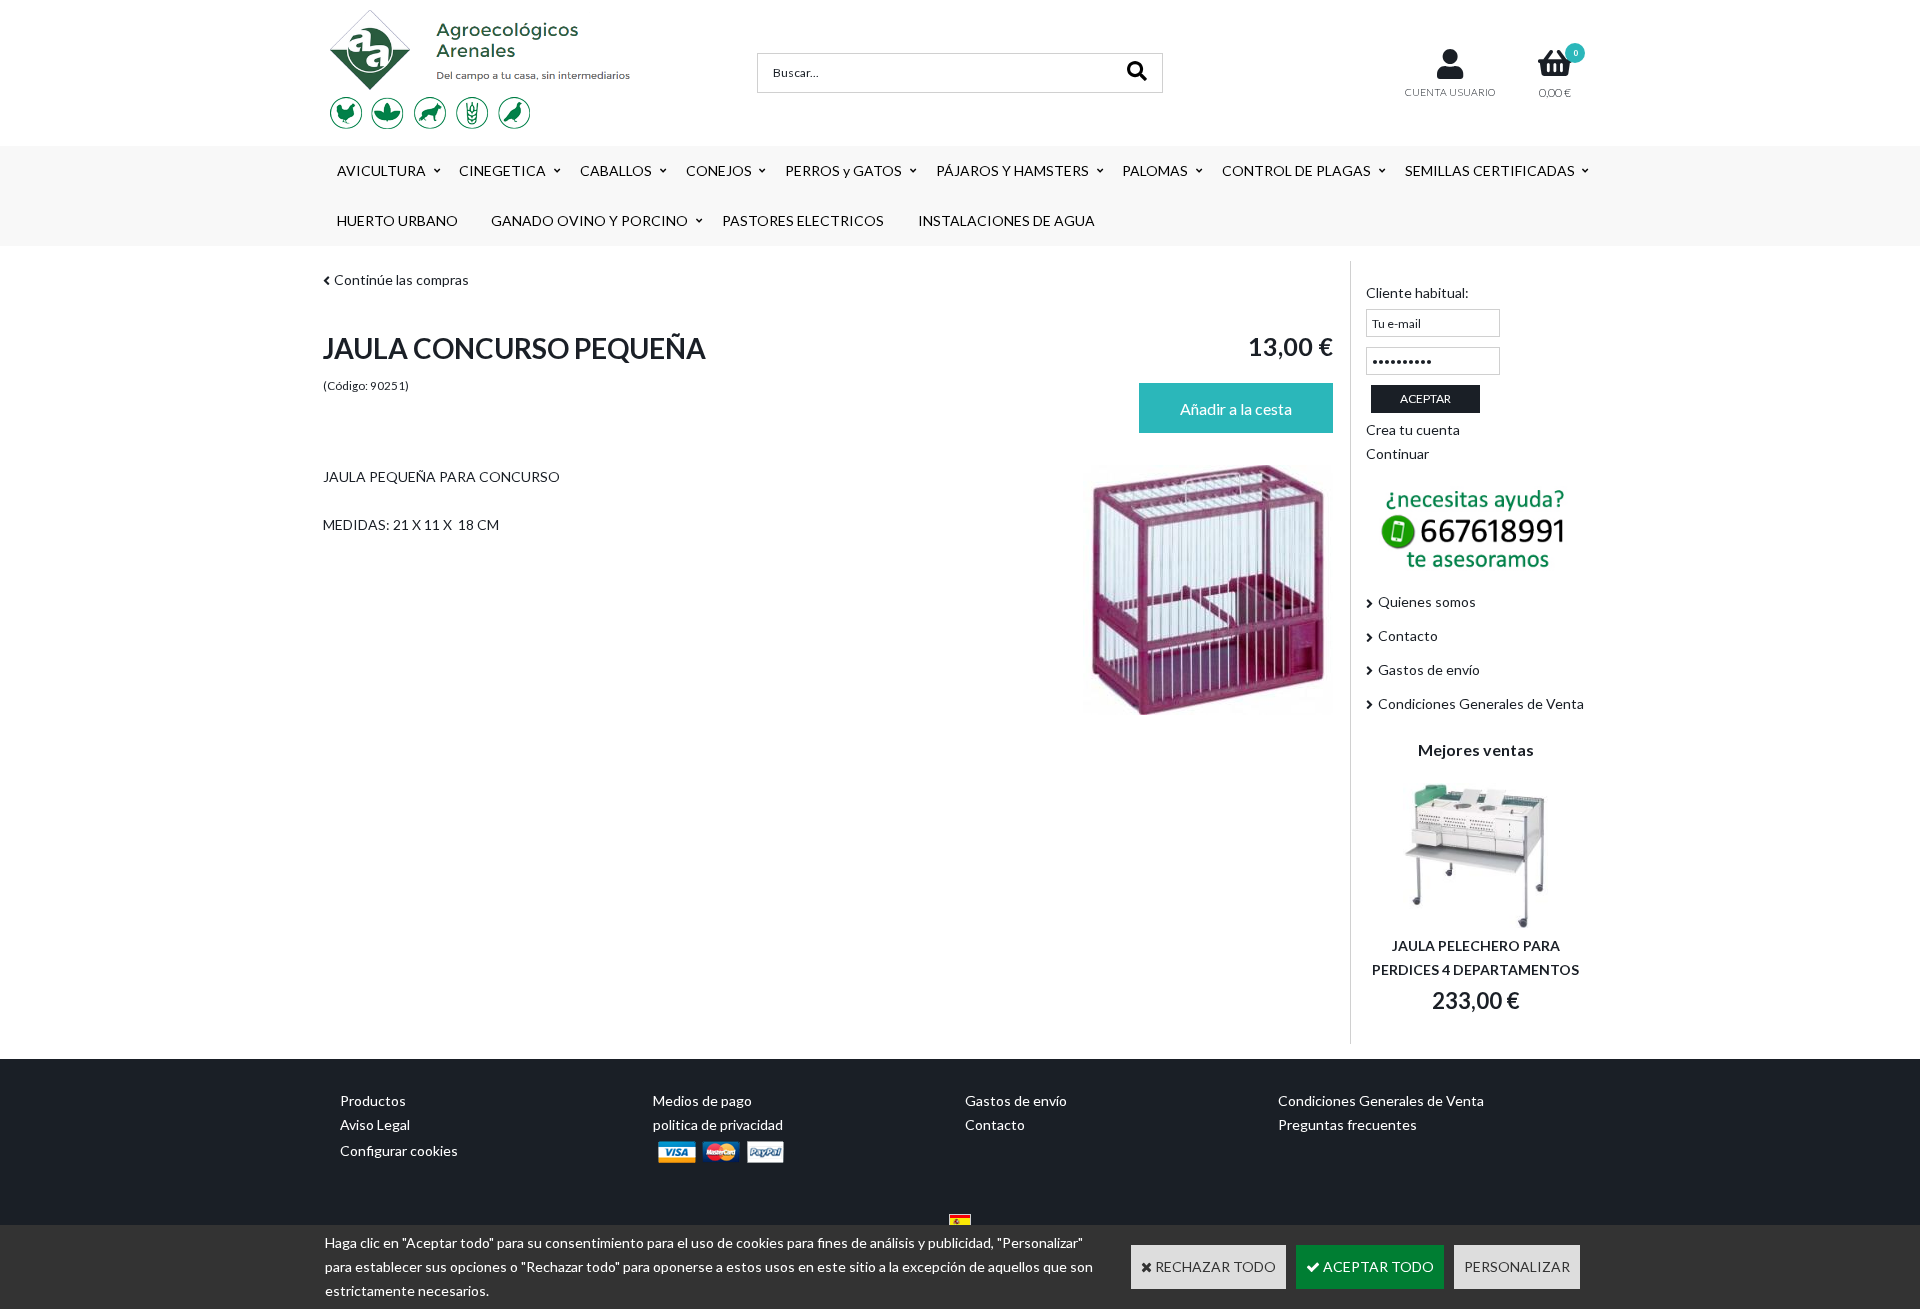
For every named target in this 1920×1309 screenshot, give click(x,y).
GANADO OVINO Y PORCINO (589, 220)
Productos (373, 1100)
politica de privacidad (718, 1124)
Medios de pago (702, 1100)
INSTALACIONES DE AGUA (1006, 220)
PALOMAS (1155, 170)
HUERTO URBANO (397, 220)
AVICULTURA (381, 170)
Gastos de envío (1429, 669)
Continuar (1397, 453)
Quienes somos (1427, 601)
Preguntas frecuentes (1347, 1124)
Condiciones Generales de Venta (1481, 703)
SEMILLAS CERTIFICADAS (1490, 170)
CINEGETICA (502, 170)
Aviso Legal (375, 1124)
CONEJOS (719, 170)
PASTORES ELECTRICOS (803, 220)
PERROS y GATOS (843, 170)
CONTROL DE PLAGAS (1296, 170)
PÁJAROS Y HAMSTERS (1012, 170)
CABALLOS (616, 170)
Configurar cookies (399, 1150)
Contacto (1408, 635)
